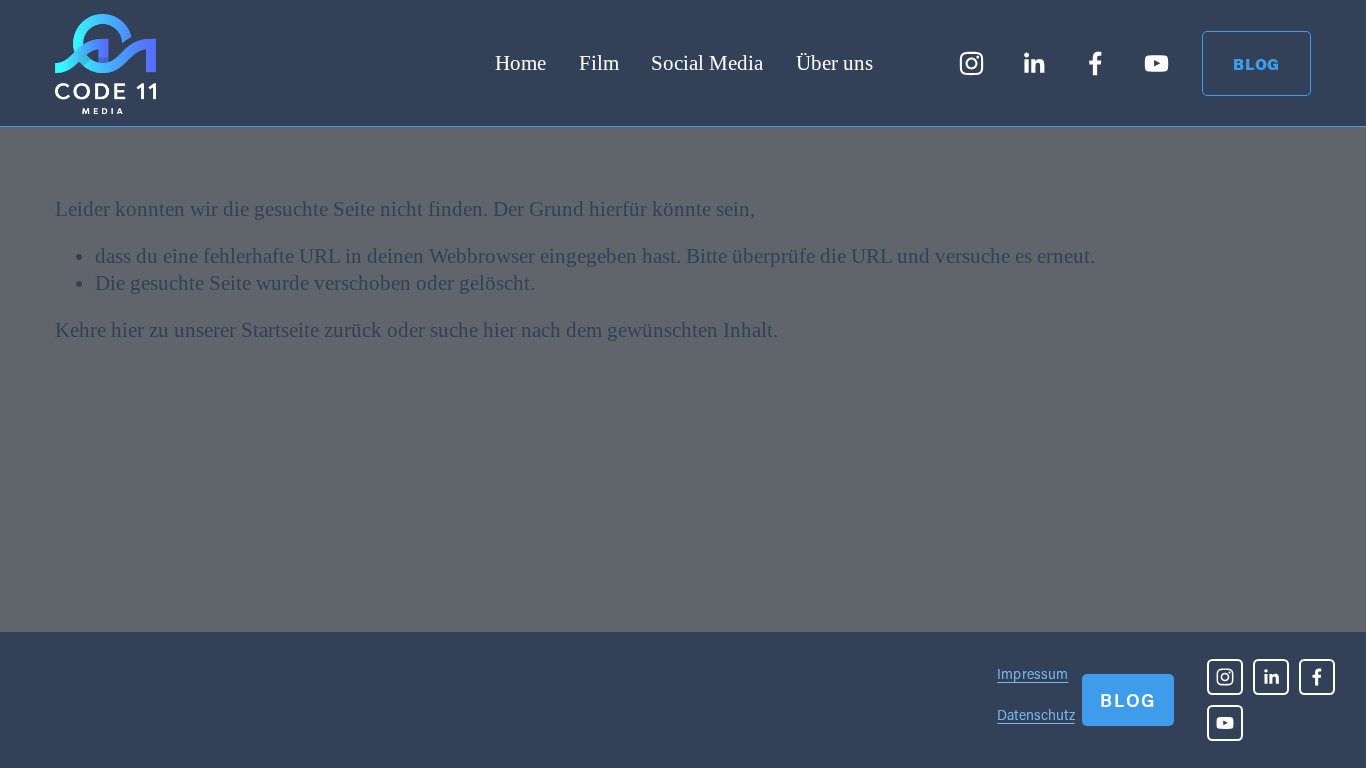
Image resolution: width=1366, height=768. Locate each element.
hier (127, 330)
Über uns (834, 63)
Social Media (707, 63)
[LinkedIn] (1033, 63)
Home (520, 63)
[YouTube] (1156, 63)
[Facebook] (1095, 63)
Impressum (1032, 674)
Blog (1256, 63)
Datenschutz (1036, 715)
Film (599, 63)
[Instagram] (971, 63)
